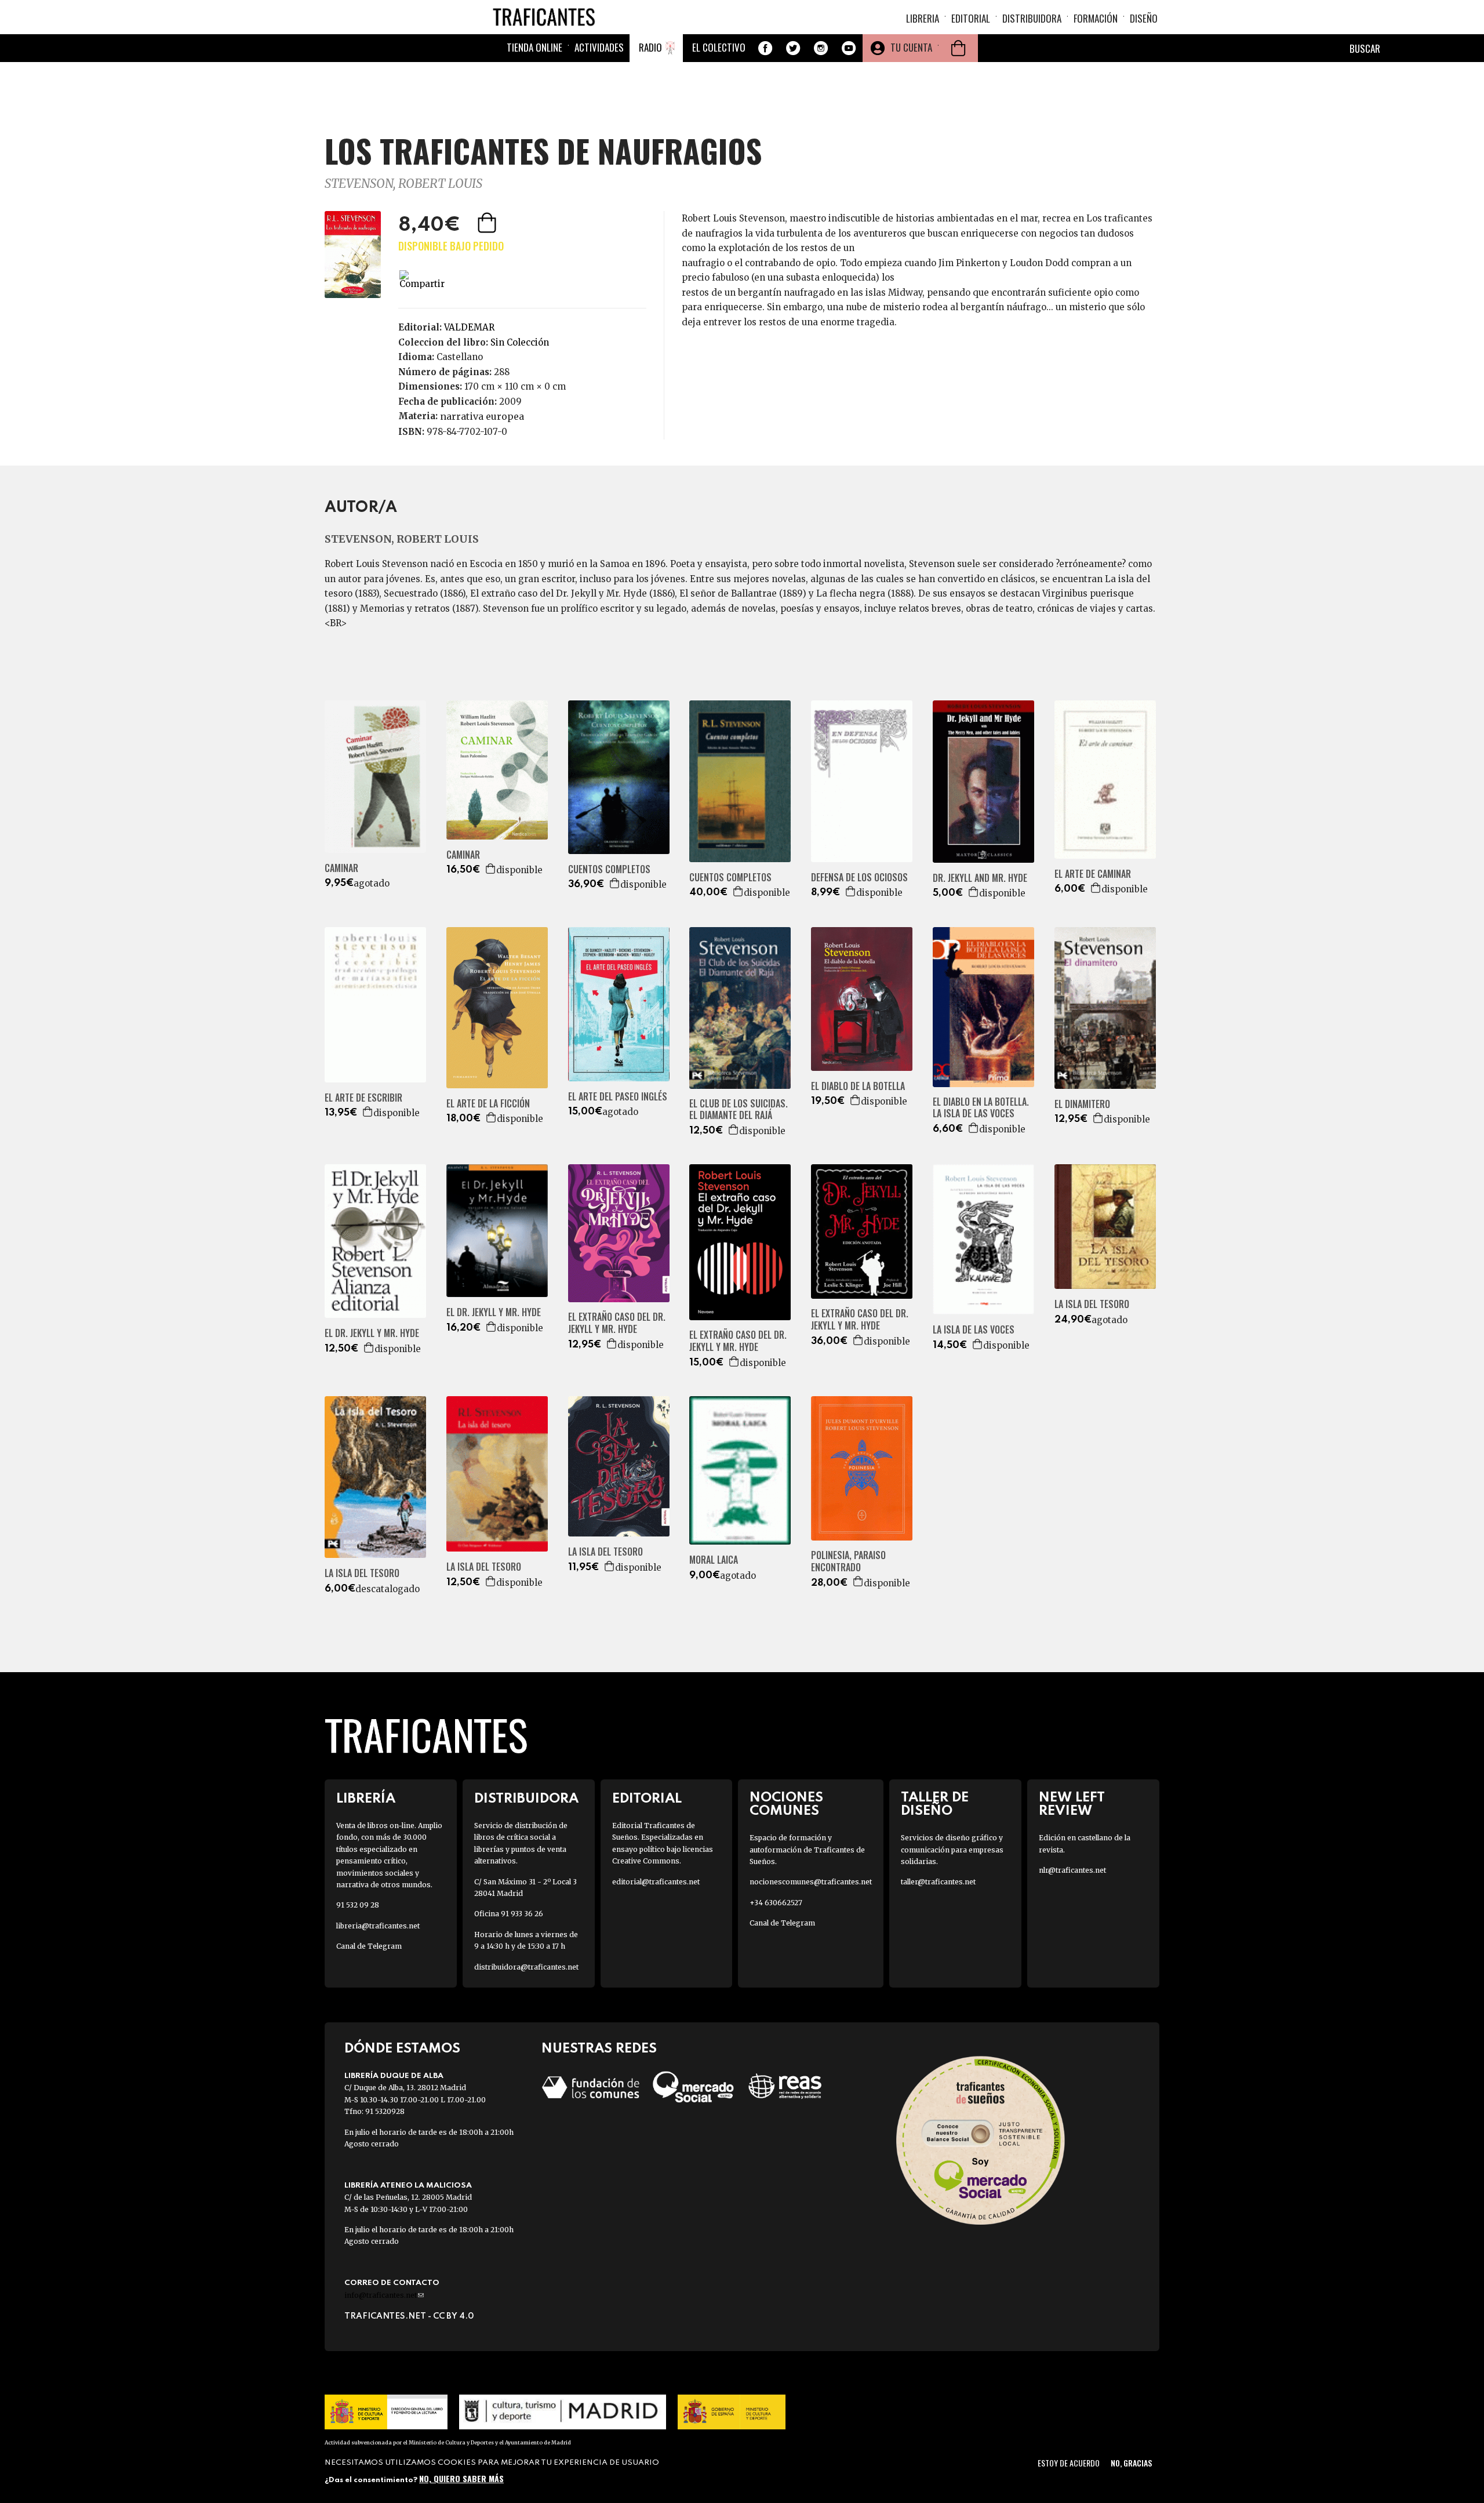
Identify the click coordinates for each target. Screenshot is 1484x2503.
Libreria (923, 18)
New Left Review (1072, 1804)
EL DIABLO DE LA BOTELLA (858, 1086)
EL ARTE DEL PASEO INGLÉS (618, 1097)
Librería (366, 1799)
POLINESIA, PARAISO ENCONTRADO (848, 1561)
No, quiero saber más (461, 2478)
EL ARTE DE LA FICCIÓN (488, 1104)
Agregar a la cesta (488, 223)
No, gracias (1131, 2463)
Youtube (849, 48)
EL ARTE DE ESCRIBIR (363, 1098)
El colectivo (719, 47)
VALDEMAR (469, 327)
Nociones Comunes (786, 1804)
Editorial (971, 18)
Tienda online (534, 47)
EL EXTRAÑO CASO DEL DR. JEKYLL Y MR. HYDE (617, 1323)
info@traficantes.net (384, 2295)
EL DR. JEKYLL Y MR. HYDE (372, 1333)
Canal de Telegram (369, 1946)
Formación (1096, 18)
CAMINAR (341, 868)
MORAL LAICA (714, 1560)
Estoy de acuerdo (1069, 2463)
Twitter (793, 48)
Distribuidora (1032, 18)
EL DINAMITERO (1082, 1104)
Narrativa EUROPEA (482, 416)
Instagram (821, 48)
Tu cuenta (911, 47)
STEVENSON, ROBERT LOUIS (403, 184)
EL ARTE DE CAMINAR (1093, 874)
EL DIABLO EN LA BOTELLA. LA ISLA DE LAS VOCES (981, 1108)
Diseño (1144, 18)
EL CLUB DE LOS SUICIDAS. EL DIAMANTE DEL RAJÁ (739, 1110)
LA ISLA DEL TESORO (1092, 1304)
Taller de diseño (935, 1804)
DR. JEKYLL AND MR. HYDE (980, 878)
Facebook (765, 48)
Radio (650, 47)
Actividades (599, 47)
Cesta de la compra (958, 48)
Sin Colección (520, 342)
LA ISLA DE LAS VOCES (974, 1330)
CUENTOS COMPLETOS (609, 869)
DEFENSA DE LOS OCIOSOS (859, 878)
